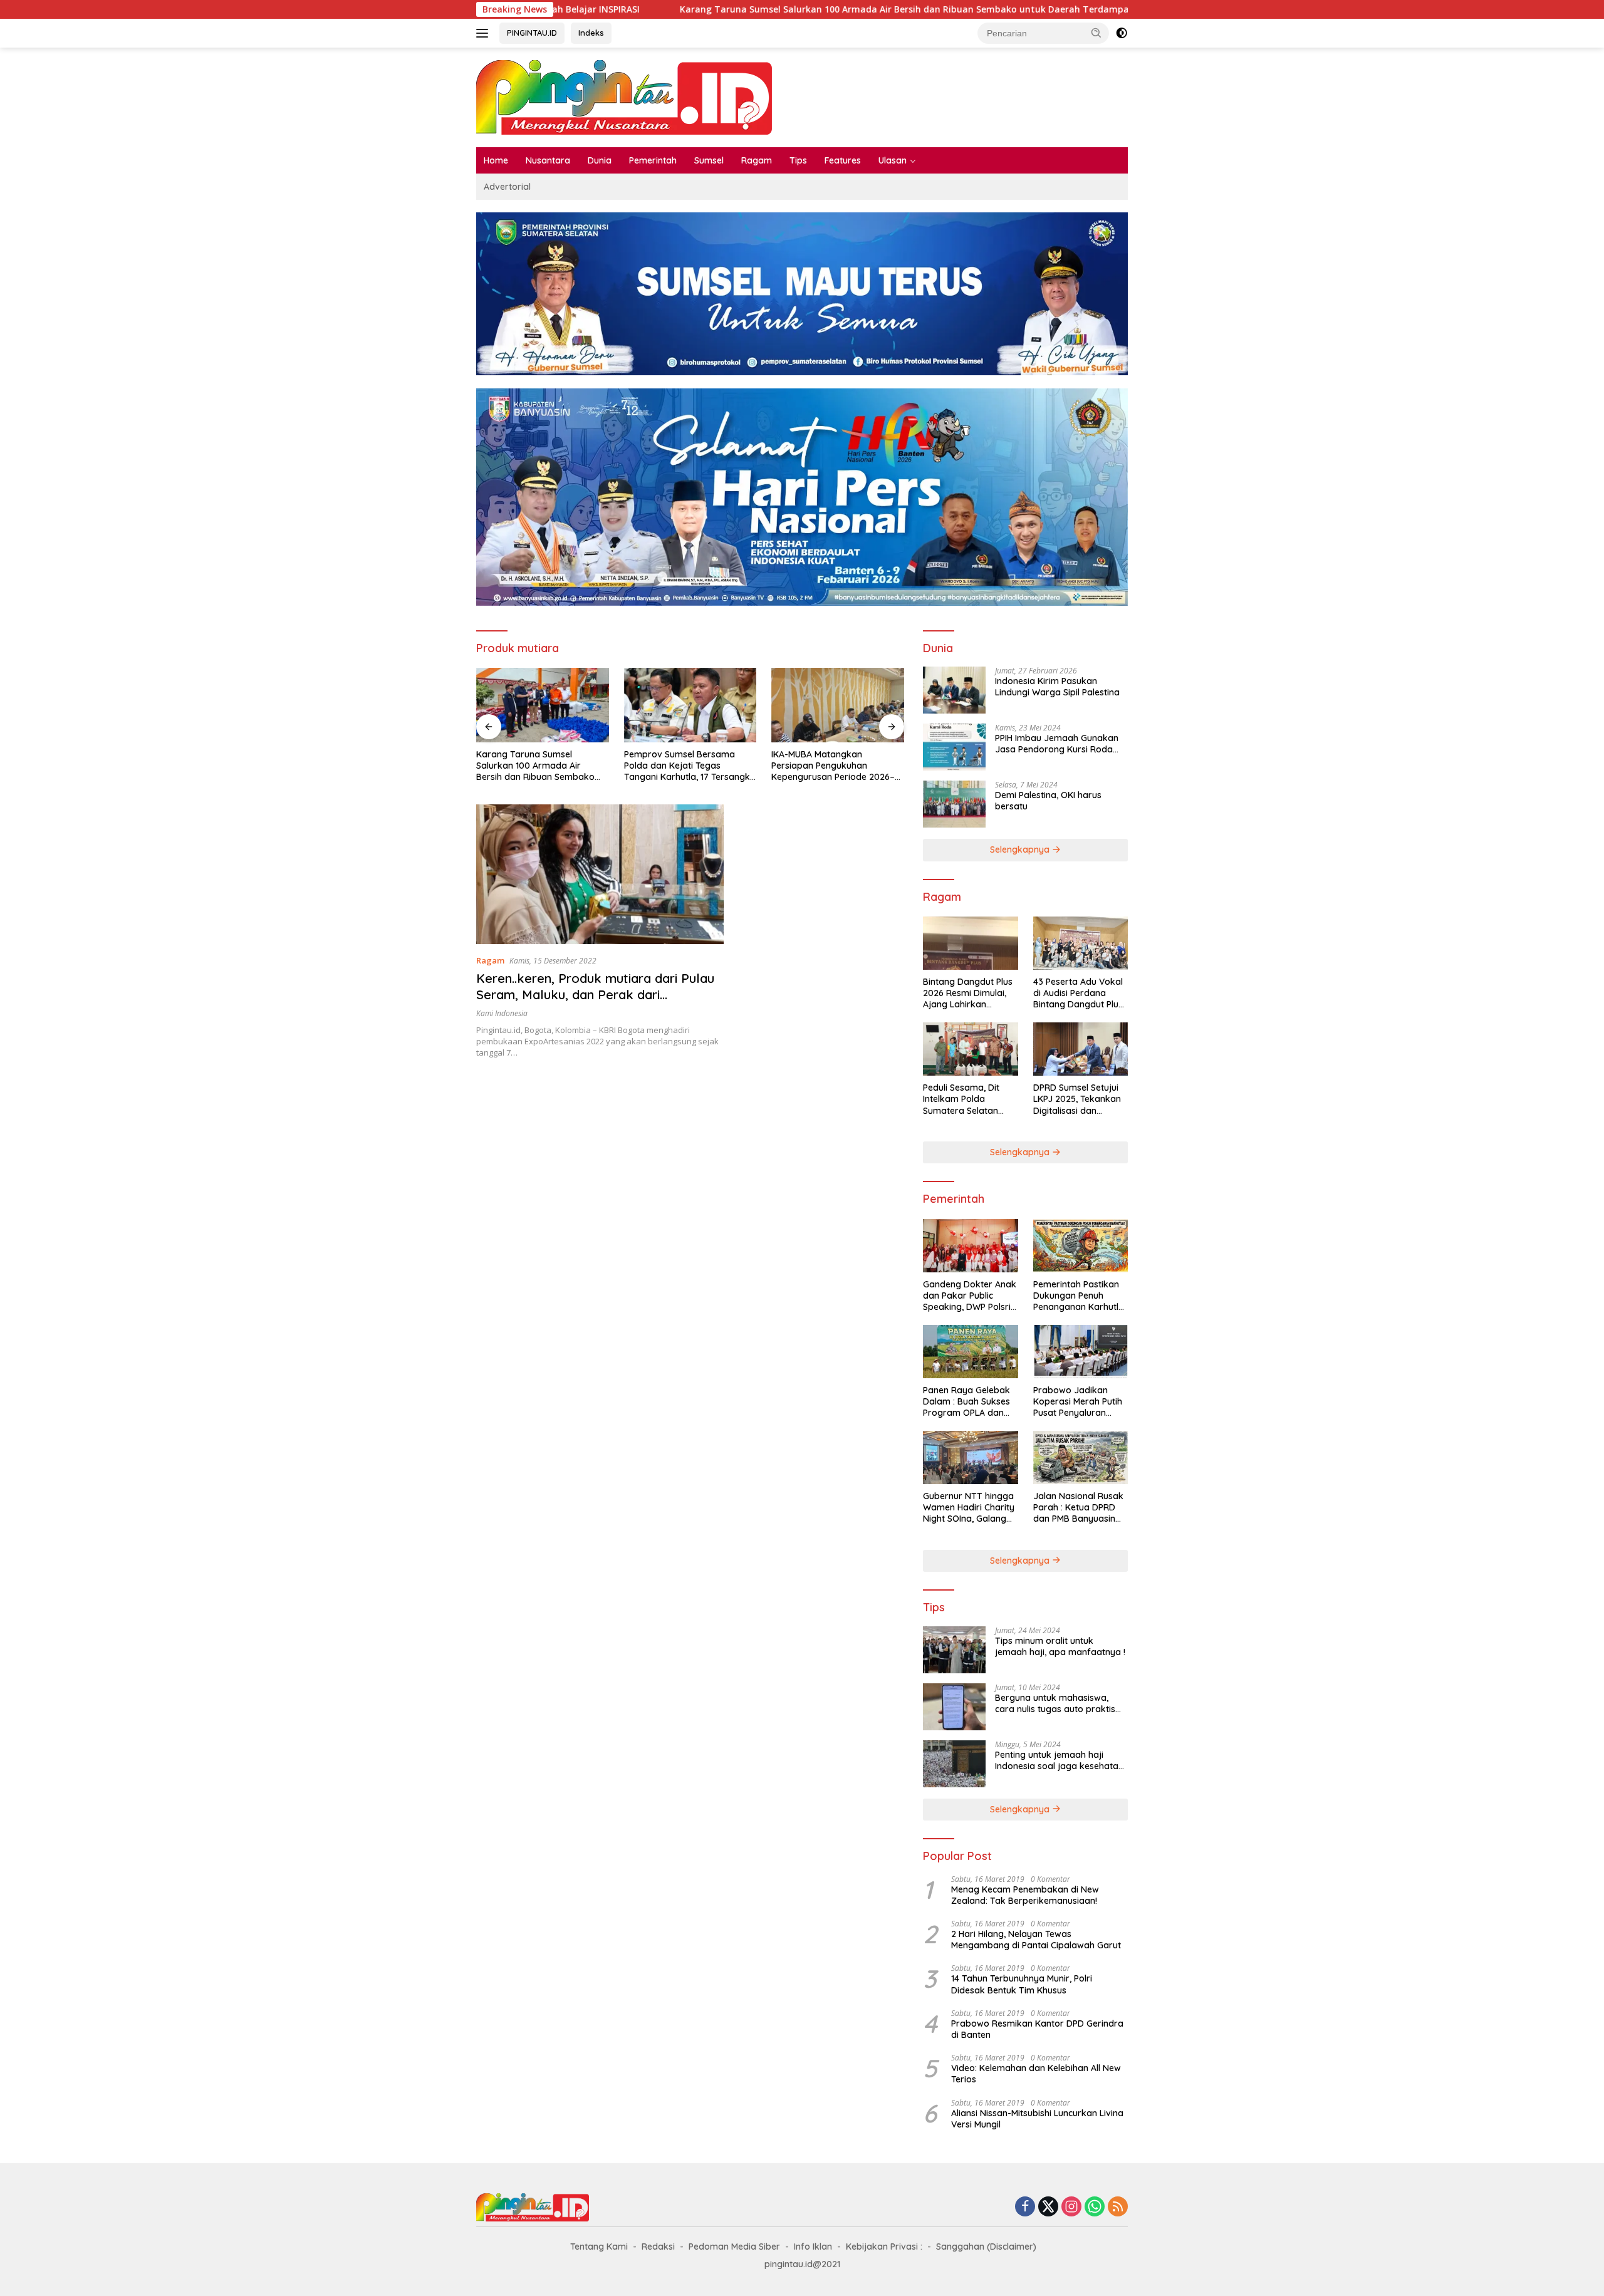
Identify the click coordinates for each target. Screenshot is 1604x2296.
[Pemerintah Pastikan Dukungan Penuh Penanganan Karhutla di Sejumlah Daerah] (1081, 1246)
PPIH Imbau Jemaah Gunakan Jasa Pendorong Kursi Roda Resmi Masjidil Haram (1057, 744)
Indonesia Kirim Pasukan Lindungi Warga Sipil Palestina (1057, 687)
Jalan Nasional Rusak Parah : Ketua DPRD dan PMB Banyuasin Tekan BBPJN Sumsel (1078, 1508)
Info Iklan (813, 2247)
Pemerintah (653, 160)
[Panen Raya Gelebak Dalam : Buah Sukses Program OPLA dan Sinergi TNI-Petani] (970, 1352)
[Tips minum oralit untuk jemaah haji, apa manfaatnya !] (954, 1650)
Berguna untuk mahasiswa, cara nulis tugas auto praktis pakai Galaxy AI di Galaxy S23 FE (1057, 1703)
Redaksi (658, 2247)
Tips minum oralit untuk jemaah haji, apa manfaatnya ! (1060, 1646)
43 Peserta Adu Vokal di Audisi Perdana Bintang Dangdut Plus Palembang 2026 (1078, 993)
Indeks (591, 33)
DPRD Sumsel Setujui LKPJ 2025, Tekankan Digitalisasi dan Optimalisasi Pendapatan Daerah (1077, 1099)
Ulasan (893, 160)
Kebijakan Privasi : (884, 2247)
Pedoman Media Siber (734, 2247)
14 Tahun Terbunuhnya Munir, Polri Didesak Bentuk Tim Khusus (1022, 1984)
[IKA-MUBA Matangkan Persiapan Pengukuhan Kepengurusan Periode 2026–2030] (690, 705)
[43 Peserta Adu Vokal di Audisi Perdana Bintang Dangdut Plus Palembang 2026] (1081, 943)
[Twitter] (1048, 2207)
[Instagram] (1071, 2207)
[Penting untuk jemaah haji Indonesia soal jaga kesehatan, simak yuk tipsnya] (954, 1764)
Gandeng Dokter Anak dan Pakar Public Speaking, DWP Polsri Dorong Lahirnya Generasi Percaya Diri (970, 1296)
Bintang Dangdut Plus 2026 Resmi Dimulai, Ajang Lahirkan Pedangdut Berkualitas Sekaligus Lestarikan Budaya (968, 993)
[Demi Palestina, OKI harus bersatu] (954, 804)
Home (496, 160)
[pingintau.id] (624, 96)
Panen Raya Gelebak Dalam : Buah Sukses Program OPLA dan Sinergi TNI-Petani (966, 1402)
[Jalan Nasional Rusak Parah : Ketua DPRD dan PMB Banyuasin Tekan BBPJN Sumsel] (1081, 1457)
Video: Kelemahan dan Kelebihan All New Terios (1036, 2074)
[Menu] (485, 33)
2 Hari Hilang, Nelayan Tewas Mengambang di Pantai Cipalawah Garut (1036, 1940)
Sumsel (709, 160)
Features (843, 160)
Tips (798, 160)
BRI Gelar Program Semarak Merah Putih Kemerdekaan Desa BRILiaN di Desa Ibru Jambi (831, 766)
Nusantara (548, 160)
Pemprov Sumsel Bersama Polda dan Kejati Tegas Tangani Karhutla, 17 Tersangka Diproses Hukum (542, 766)
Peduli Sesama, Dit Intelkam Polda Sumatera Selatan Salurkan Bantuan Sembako (961, 1099)
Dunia (600, 160)
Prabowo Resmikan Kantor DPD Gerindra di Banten (1037, 2029)
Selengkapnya (1021, 849)
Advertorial (507, 187)
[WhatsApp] (1095, 2207)
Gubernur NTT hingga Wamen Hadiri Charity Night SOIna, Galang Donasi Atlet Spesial (969, 1508)
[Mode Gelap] (1122, 33)
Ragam (757, 160)
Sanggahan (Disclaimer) (986, 2247)
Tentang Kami (599, 2247)
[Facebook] (1025, 2207)
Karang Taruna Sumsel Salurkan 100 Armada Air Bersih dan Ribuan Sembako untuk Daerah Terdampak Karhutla (769, 9)
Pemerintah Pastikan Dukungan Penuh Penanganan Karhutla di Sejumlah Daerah (1079, 1296)
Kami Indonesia (502, 1013)
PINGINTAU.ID (532, 33)
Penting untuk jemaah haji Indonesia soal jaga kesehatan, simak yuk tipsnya (1060, 1760)
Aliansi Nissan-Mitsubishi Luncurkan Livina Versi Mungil (1037, 2119)
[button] (1096, 33)
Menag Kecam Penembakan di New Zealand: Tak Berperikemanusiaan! (1025, 1895)
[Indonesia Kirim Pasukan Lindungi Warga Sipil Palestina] (954, 690)
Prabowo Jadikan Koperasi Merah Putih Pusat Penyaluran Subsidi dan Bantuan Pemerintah (1078, 1402)
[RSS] (1118, 2207)
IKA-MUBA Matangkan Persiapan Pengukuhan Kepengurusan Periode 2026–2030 (686, 766)
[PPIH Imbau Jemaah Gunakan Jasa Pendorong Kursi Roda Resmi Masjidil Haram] (954, 747)
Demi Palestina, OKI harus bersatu (1048, 801)
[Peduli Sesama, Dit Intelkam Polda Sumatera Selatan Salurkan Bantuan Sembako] (970, 1049)
